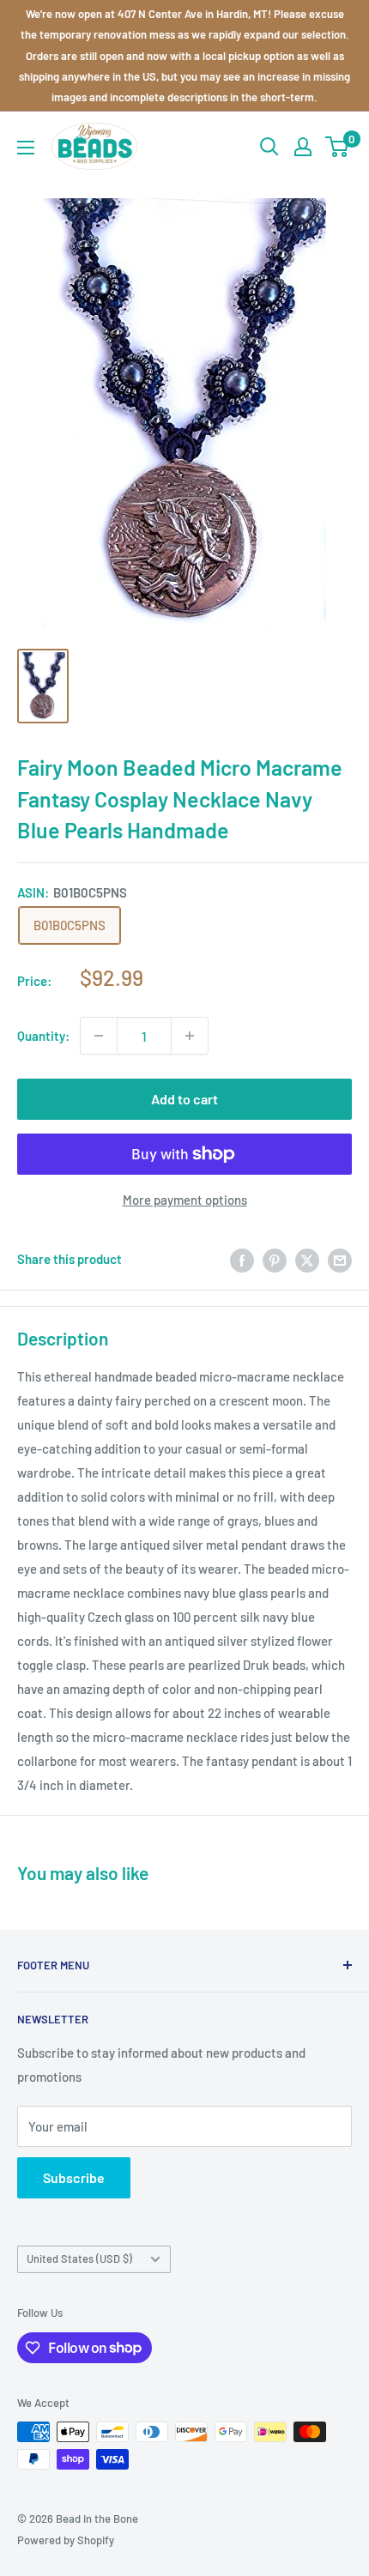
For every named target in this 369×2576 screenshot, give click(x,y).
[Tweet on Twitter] (307, 1259)
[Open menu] (26, 148)
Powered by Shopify (66, 2540)
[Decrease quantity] (99, 1036)
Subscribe (74, 2177)
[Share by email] (340, 1259)
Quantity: (43, 1036)
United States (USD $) (79, 2259)
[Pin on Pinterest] (275, 1259)
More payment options (185, 1200)
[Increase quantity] (190, 1036)
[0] (338, 147)
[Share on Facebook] (242, 1259)
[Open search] (269, 147)
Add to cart (184, 1099)
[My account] (303, 147)
